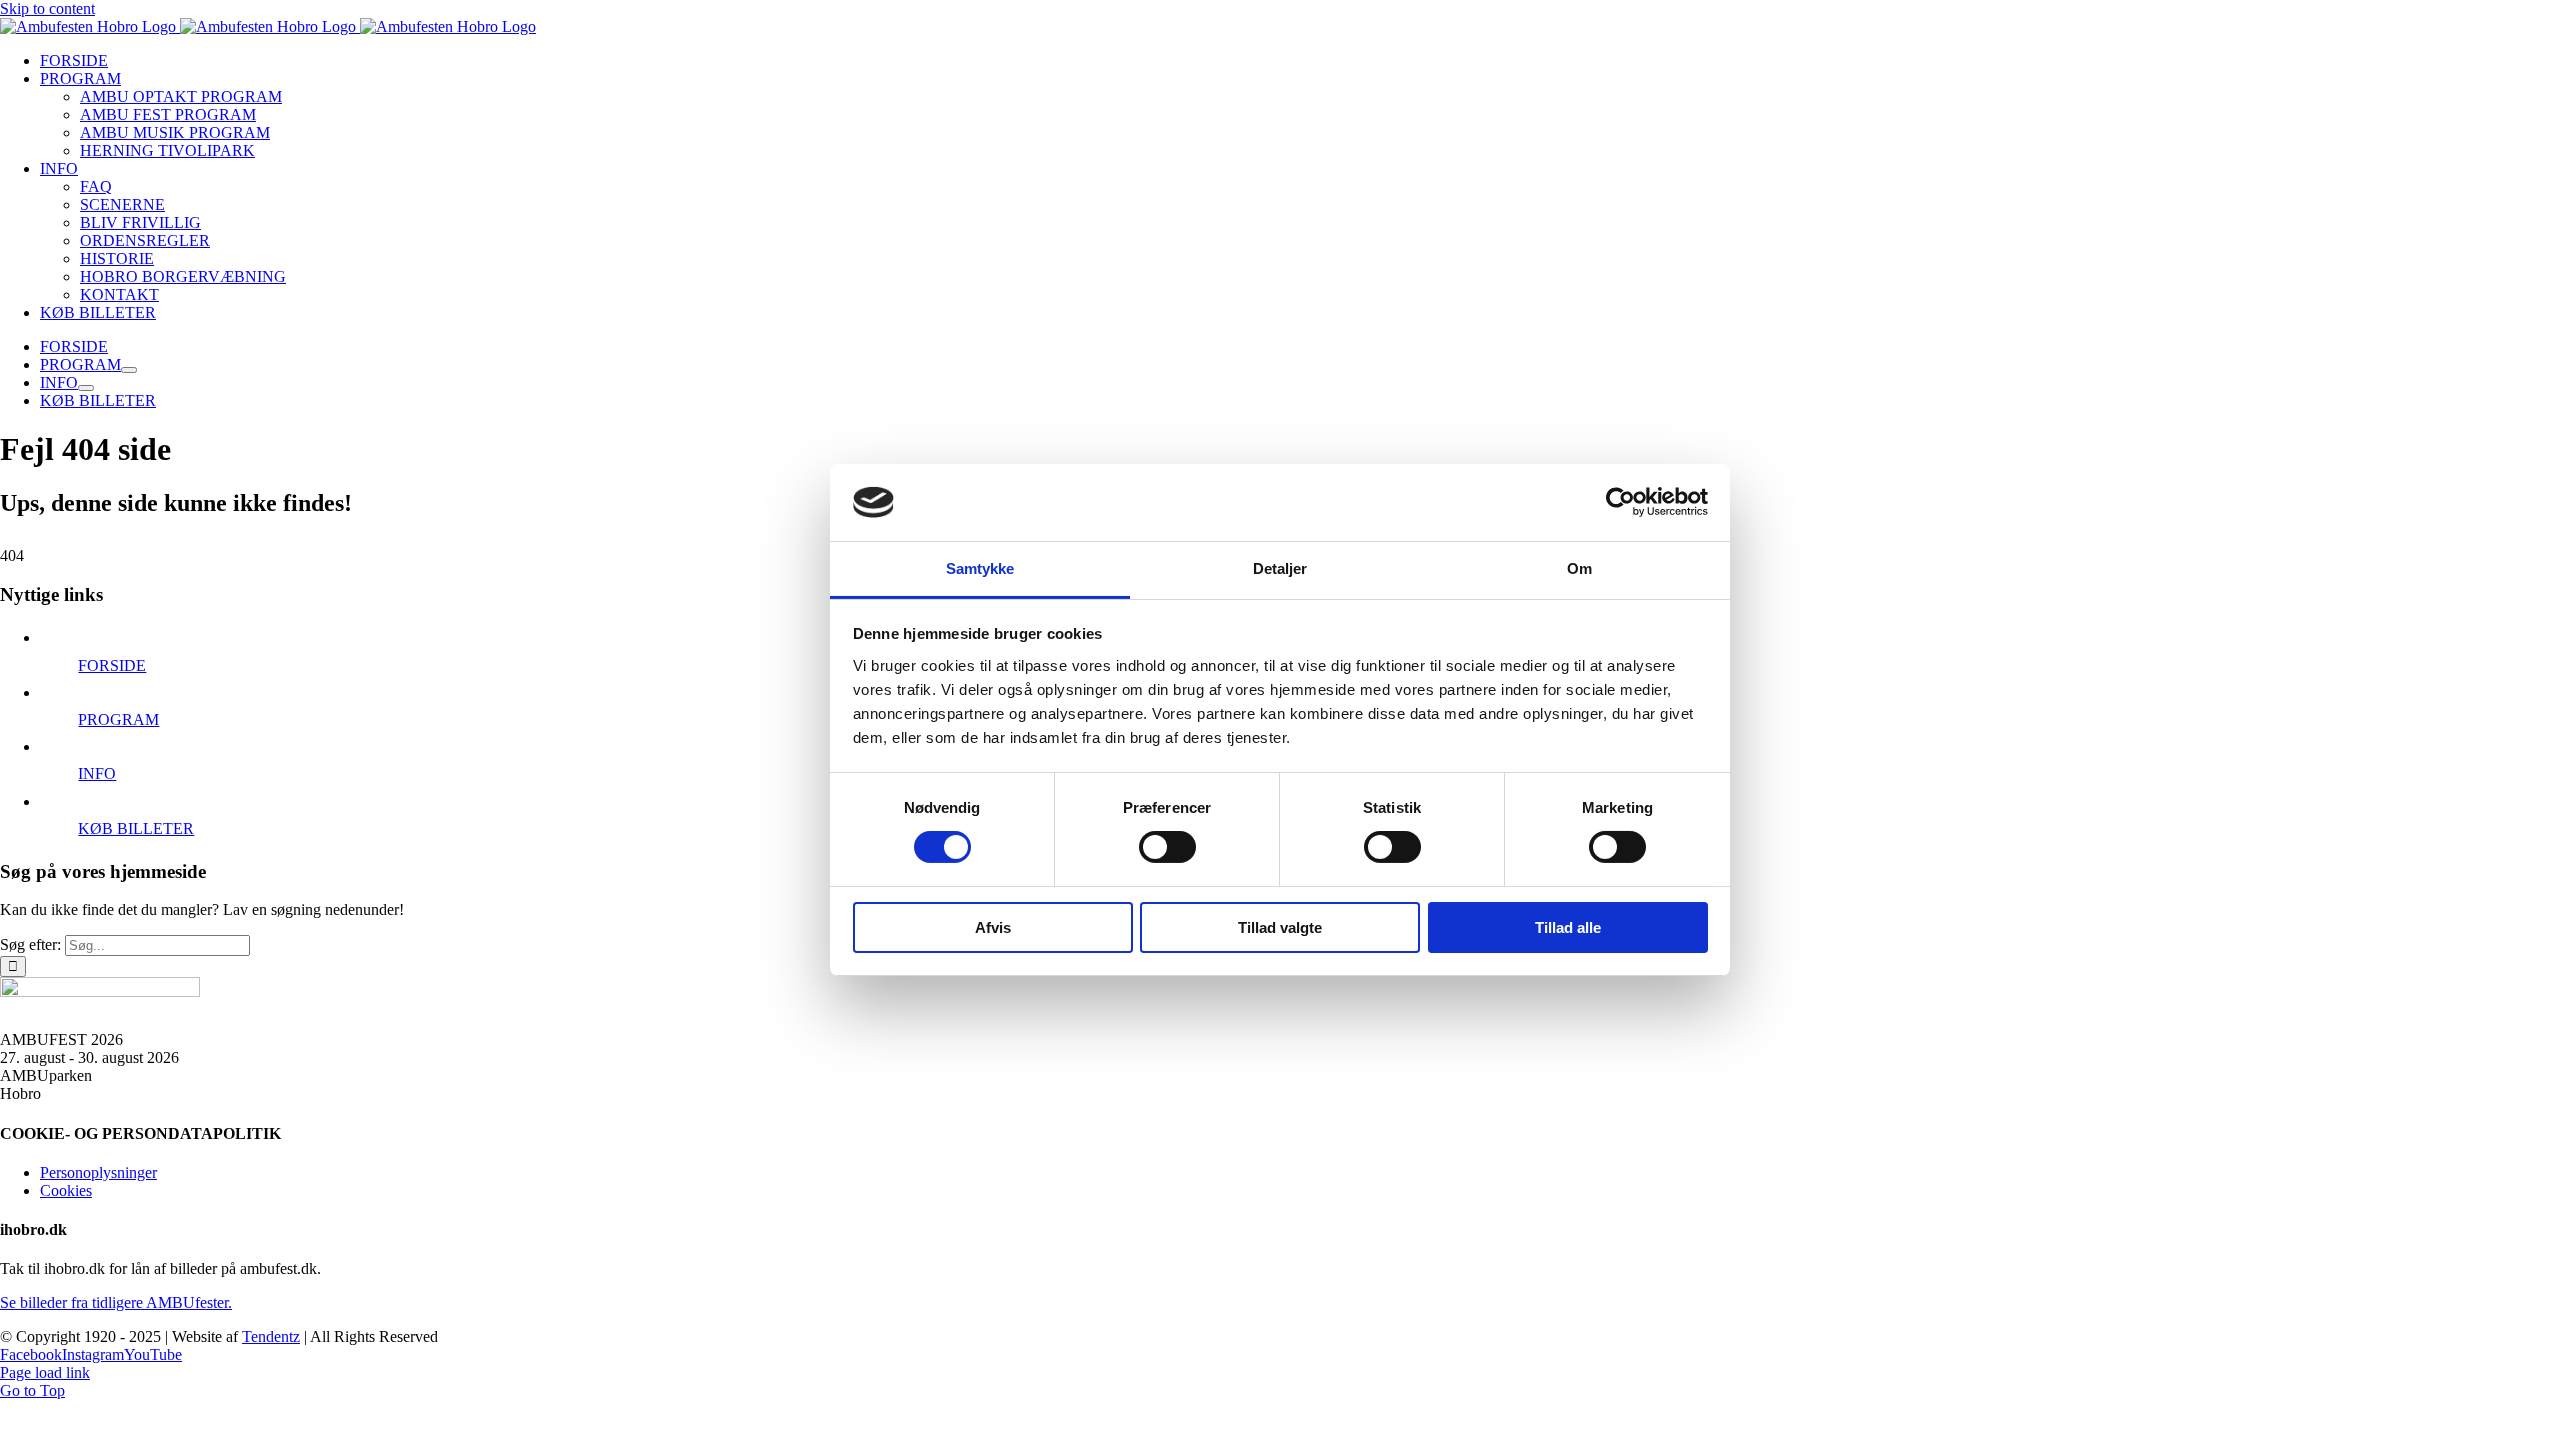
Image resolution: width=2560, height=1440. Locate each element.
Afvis (993, 927)
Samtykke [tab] (980, 568)
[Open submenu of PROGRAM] (129, 370)
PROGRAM (118, 719)
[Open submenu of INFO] (86, 388)
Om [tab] (1579, 568)
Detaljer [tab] (1280, 568)
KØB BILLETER (136, 828)
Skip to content (47, 8)
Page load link (45, 1372)
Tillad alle (1568, 927)
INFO (97, 773)
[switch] (1167, 847)
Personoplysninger (98, 1172)
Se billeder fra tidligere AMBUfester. (116, 1302)
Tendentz (271, 1336)
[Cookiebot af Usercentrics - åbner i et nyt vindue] (1620, 502)
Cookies (66, 1190)
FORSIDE (112, 665)
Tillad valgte (1280, 927)
